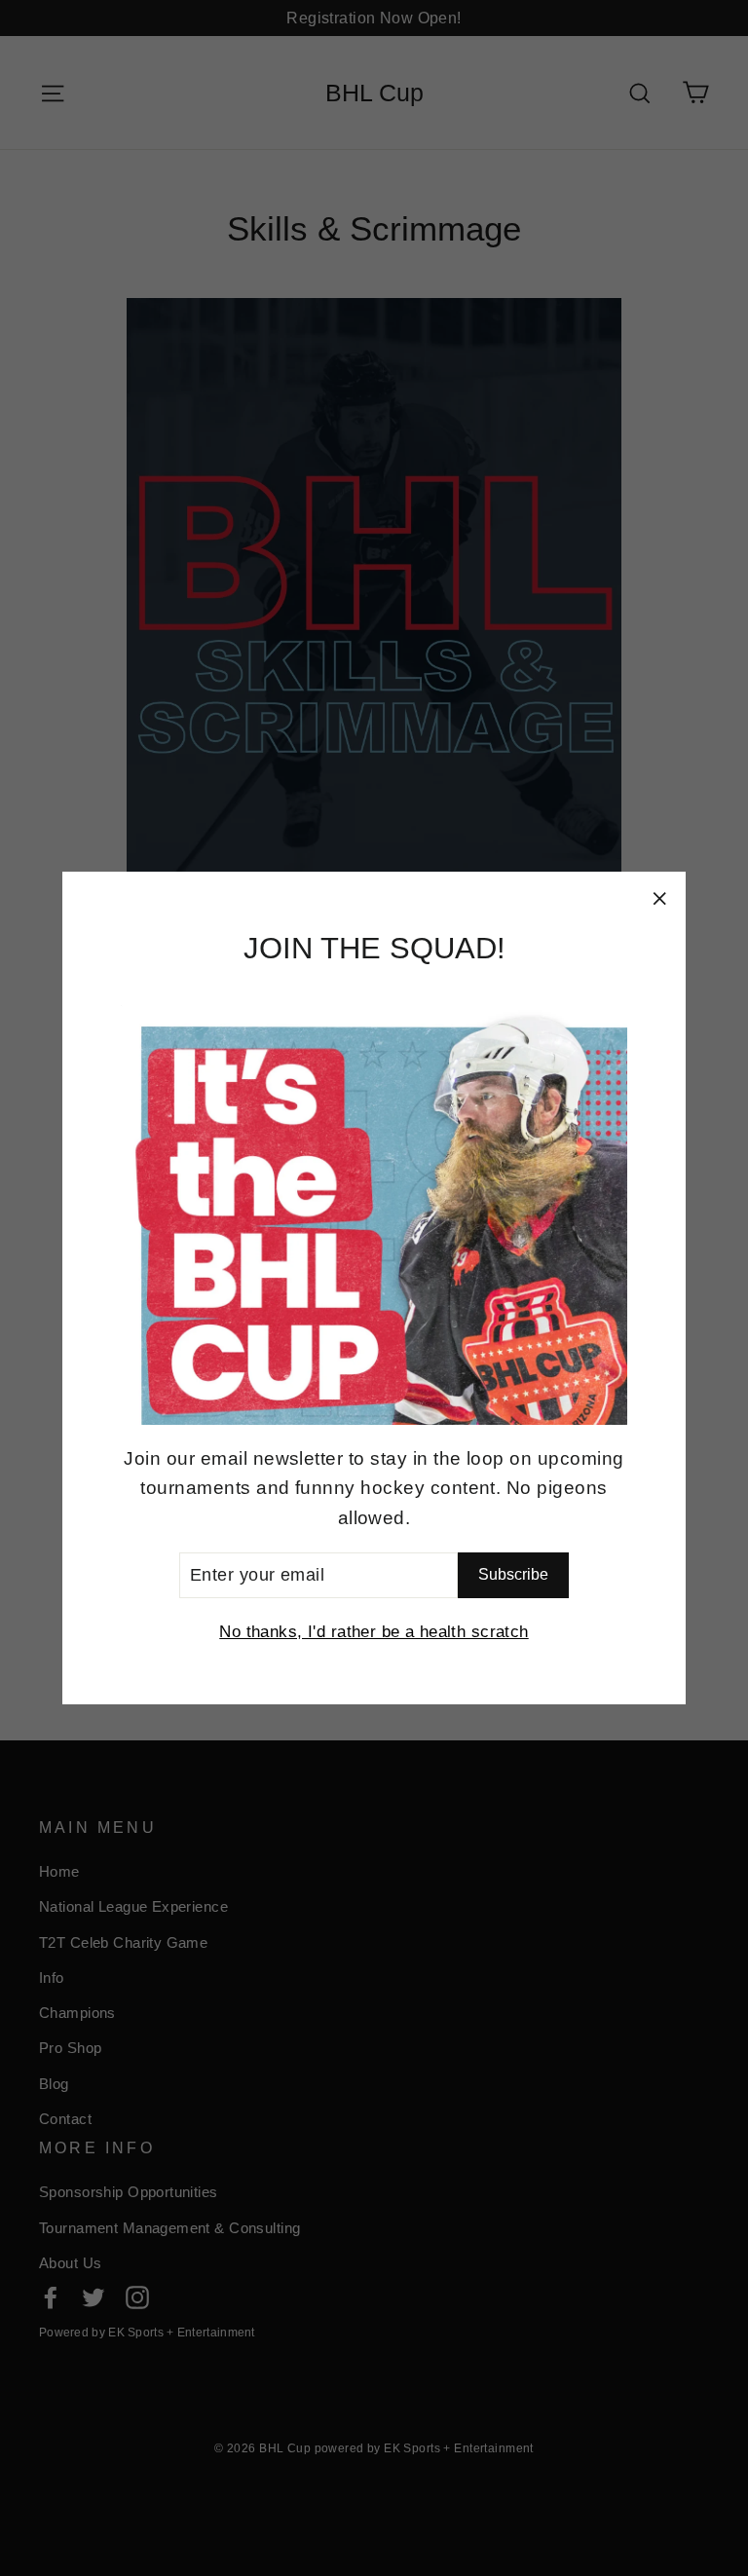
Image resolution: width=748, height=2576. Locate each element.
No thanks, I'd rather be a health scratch (374, 1632)
